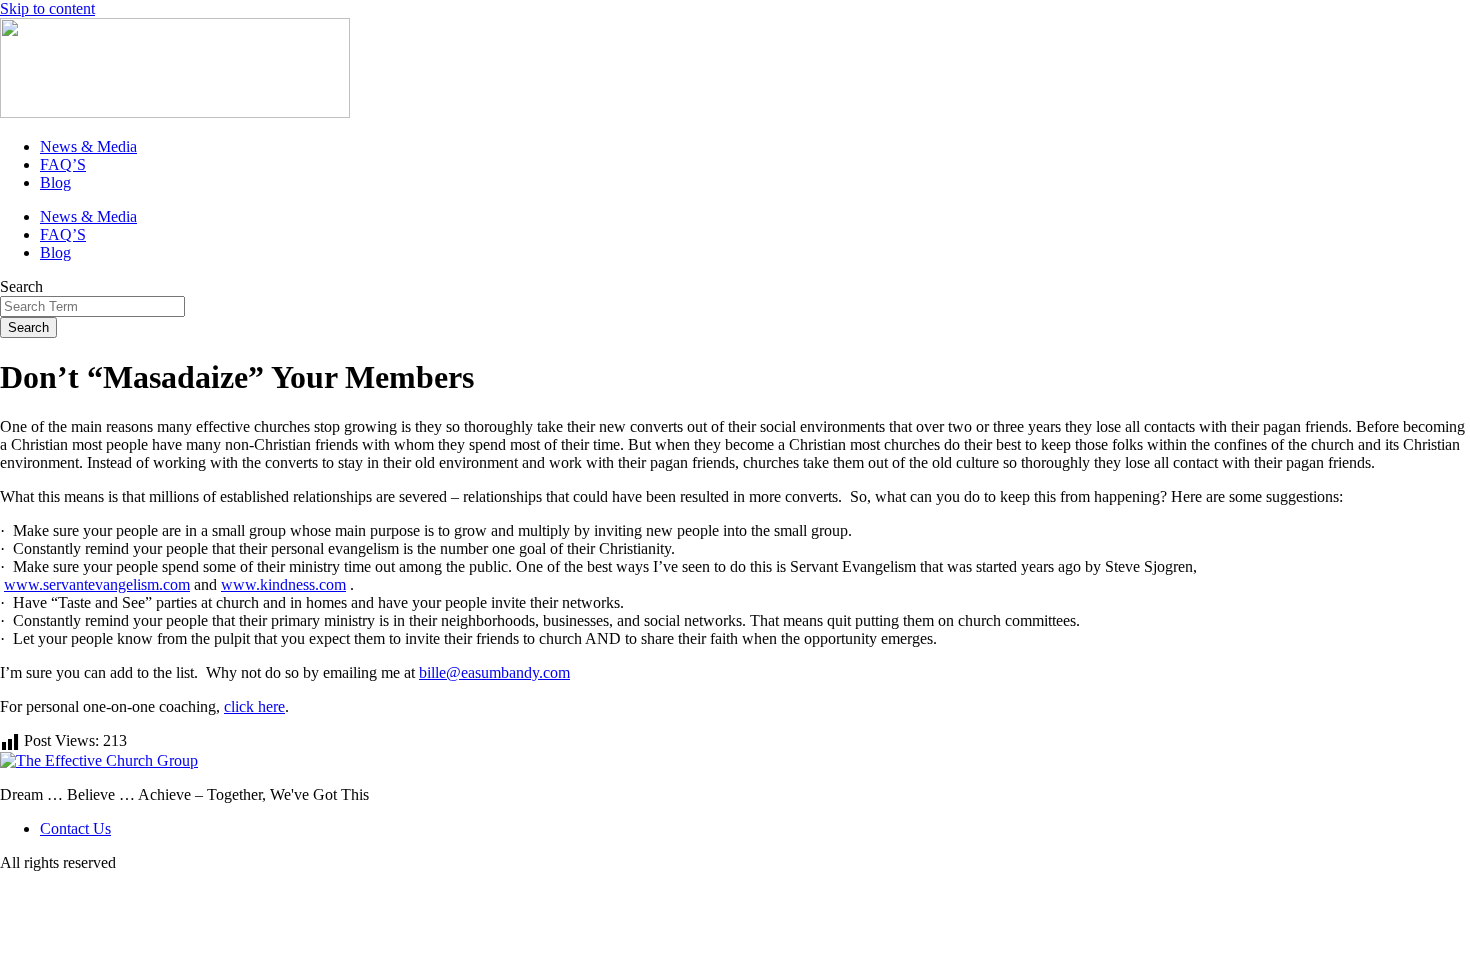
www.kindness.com (283, 584)
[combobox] (92, 306)
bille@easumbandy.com (494, 672)
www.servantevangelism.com (97, 584)
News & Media (88, 146)
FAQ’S (63, 164)
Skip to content (47, 8)
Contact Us (75, 828)
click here (254, 706)
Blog (55, 182)
